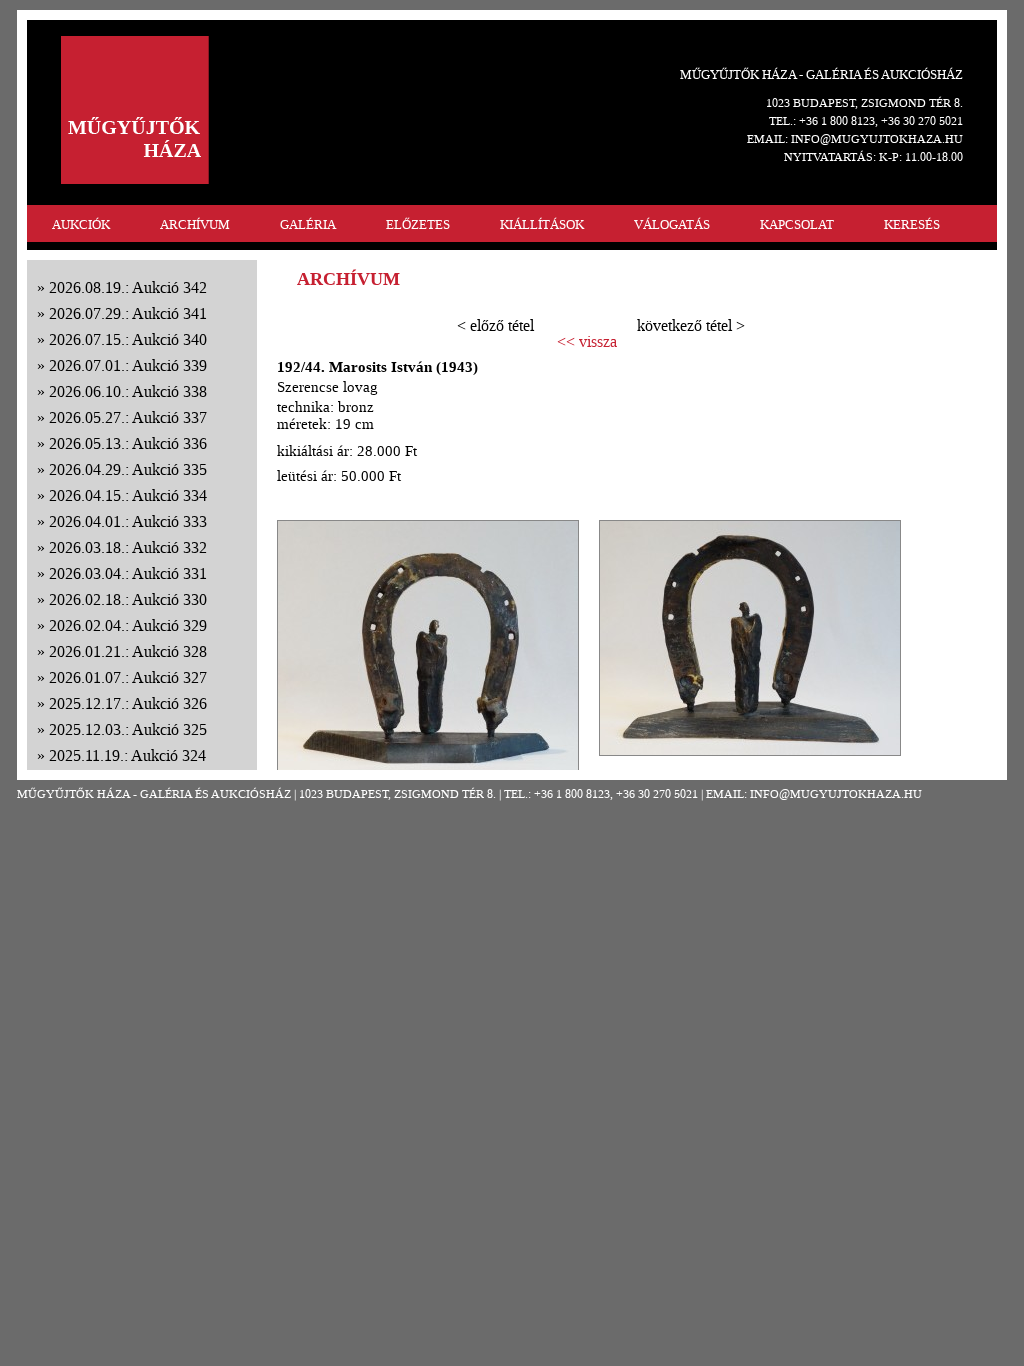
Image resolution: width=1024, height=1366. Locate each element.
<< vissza (587, 342)
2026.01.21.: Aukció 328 (128, 651)
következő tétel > (691, 325)
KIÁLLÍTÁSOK (542, 224)
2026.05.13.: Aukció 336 (128, 443)
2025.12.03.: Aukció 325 (128, 729)
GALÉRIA (308, 224)
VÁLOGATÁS (672, 224)
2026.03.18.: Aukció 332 (128, 547)
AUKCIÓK (81, 224)
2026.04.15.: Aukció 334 (128, 495)
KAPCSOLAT (797, 224)
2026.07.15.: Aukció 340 (128, 339)
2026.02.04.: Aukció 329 (128, 625)
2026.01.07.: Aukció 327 (128, 677)
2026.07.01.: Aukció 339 (128, 365)
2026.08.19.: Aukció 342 (128, 287)
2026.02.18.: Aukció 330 (128, 599)
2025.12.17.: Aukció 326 (128, 703)
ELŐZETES (418, 224)
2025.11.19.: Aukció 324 (127, 755)
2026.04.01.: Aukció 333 (128, 521)
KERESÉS (912, 224)
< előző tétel (495, 325)
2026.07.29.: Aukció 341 (128, 313)
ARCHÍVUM (195, 224)
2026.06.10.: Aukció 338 (128, 391)
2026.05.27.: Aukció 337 (128, 417)
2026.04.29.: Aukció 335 (128, 469)
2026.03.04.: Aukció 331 (128, 573)
